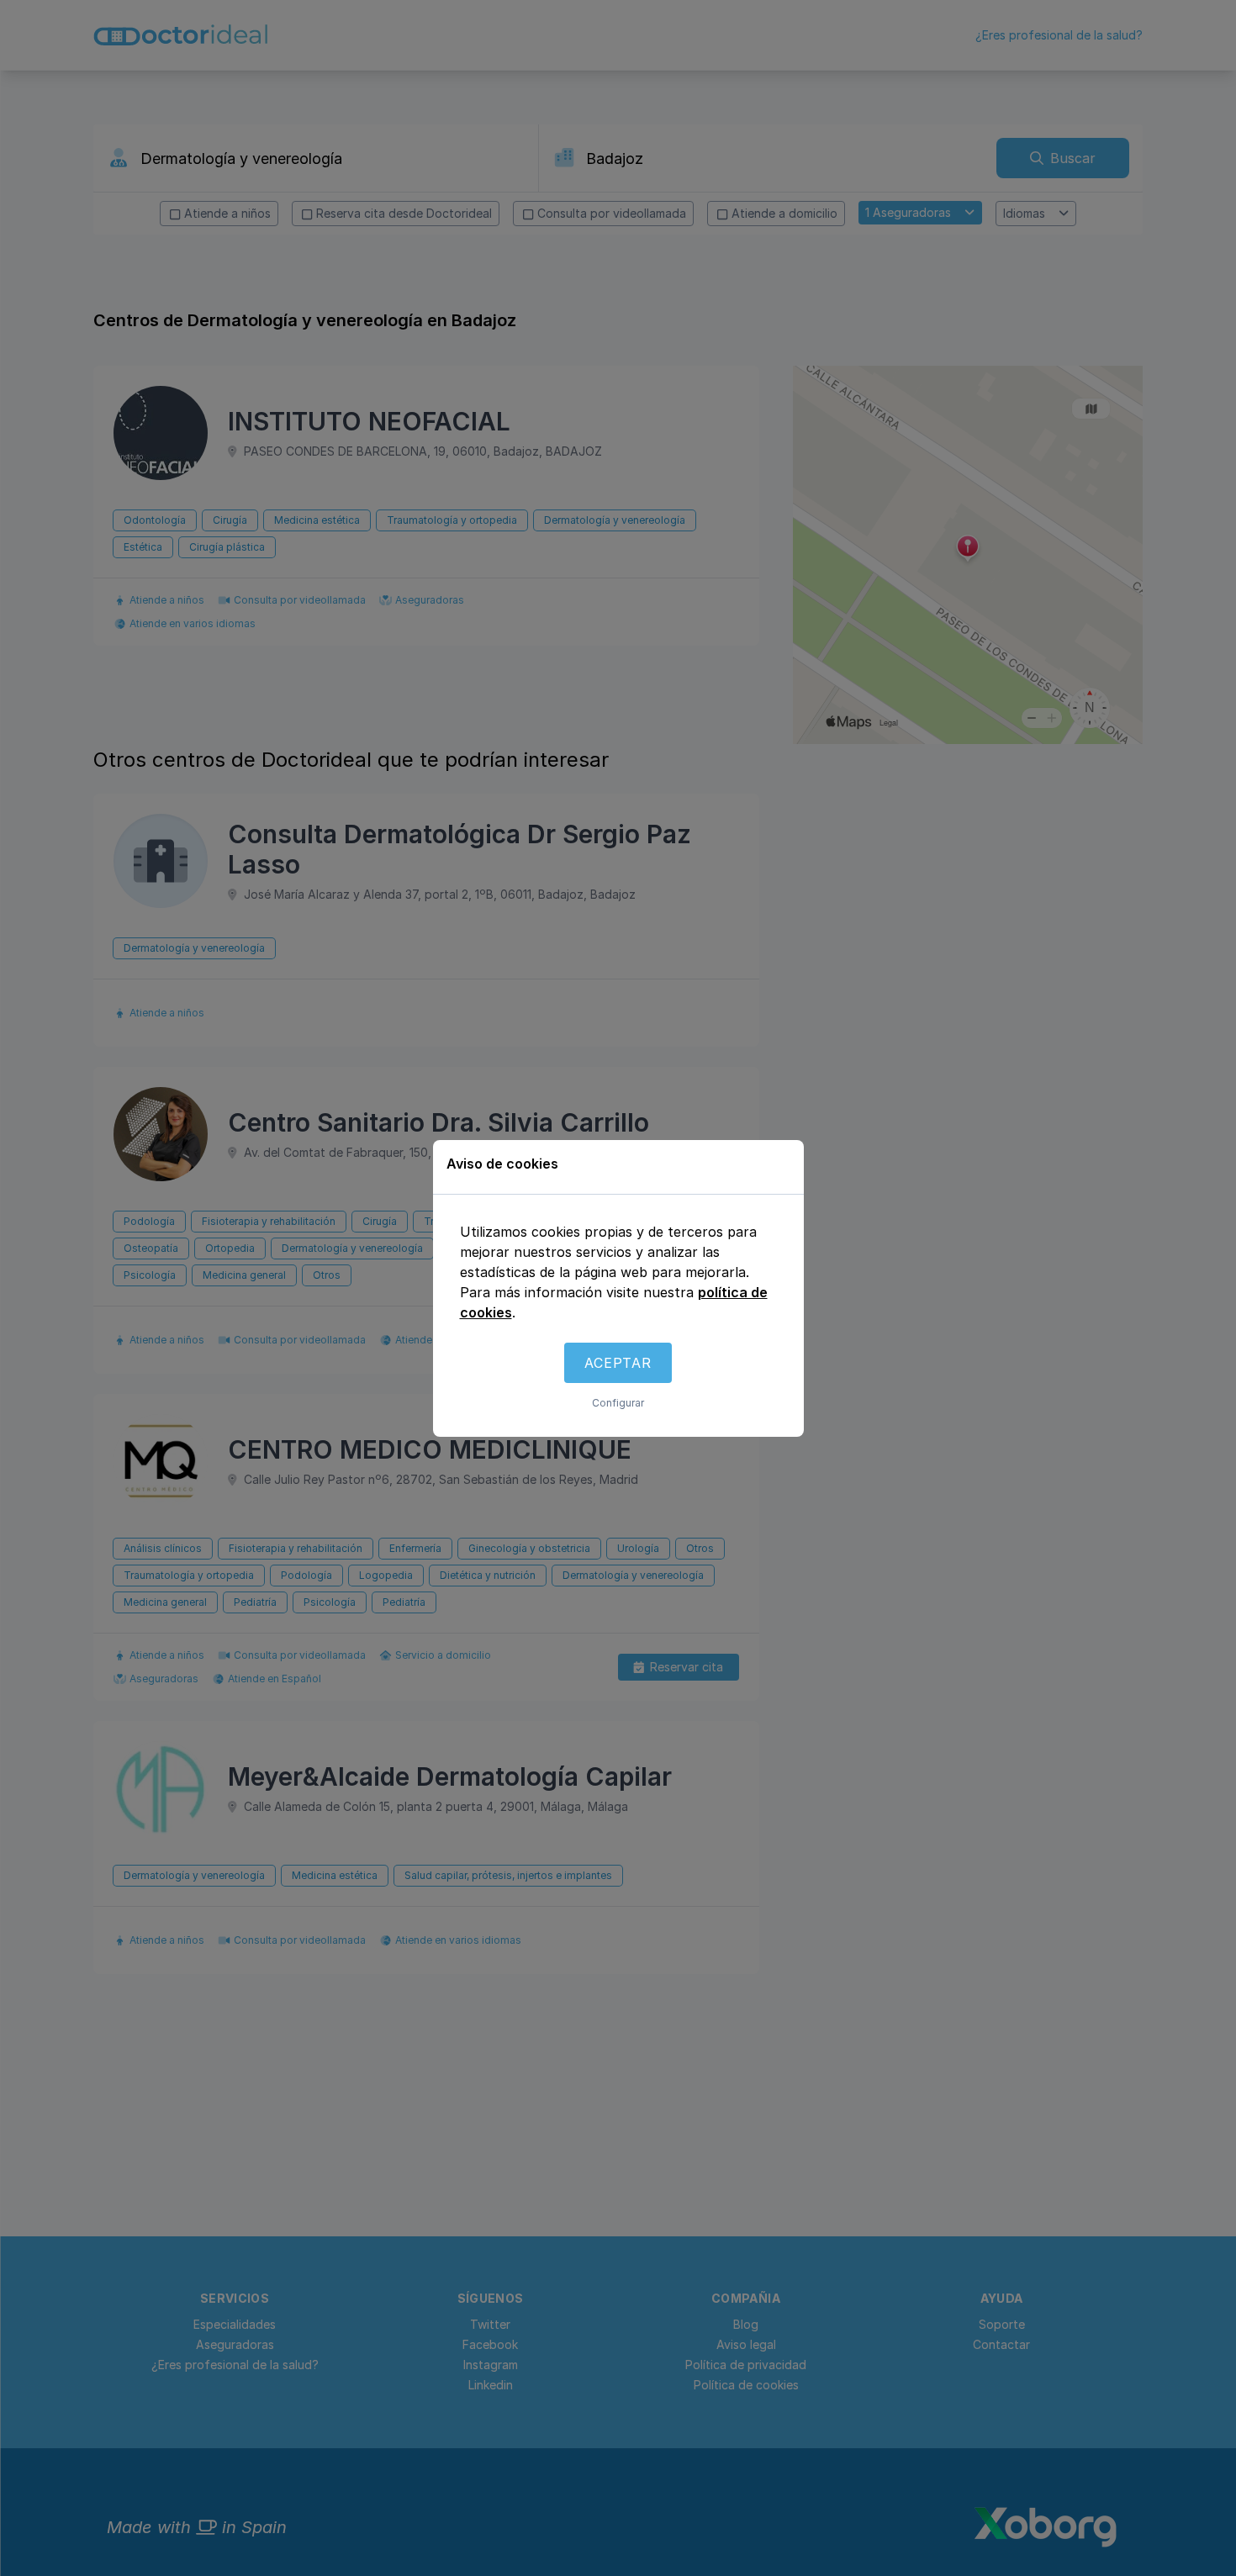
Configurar (618, 1403)
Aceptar (618, 1363)
